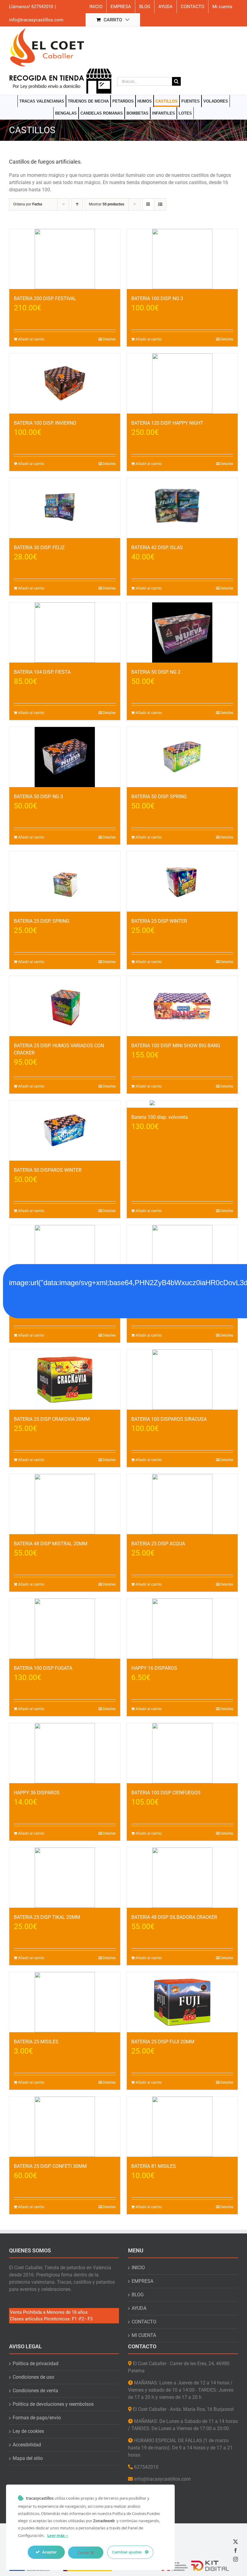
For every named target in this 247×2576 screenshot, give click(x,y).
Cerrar (84, 2553)
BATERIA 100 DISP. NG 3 (157, 299)
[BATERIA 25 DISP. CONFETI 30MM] (65, 2127)
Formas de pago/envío (37, 2418)
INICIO (138, 2268)
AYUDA (139, 2308)
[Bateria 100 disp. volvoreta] (182, 1104)
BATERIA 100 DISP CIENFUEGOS (166, 1793)
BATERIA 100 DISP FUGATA (43, 1668)
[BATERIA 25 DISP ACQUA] (182, 1504)
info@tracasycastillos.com (36, 20)
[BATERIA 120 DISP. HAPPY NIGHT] (182, 383)
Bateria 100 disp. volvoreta (160, 1117)
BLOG (138, 2295)
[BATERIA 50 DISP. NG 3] (65, 757)
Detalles (109, 339)
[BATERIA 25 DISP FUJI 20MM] (182, 2002)
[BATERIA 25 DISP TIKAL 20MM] (65, 1878)
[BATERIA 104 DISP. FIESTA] (65, 632)
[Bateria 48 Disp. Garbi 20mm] (65, 1255)
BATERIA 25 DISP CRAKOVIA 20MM (52, 1419)
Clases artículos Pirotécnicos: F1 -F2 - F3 (51, 2319)
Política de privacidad (36, 2364)
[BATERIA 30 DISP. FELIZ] (65, 508)
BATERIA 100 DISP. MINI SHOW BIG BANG (176, 1046)
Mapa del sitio (28, 2458)
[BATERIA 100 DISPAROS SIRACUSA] (182, 1380)
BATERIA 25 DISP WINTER (159, 921)
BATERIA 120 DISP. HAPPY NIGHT (167, 423)
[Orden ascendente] (77, 204)
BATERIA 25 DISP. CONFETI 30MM (50, 2166)
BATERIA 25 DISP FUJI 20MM (163, 2042)
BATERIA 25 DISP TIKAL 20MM (47, 1917)
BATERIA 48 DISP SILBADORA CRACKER (174, 1917)
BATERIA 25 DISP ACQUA (158, 1544)
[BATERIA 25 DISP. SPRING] (65, 882)
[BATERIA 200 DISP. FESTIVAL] (65, 259)
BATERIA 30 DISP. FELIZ (39, 548)
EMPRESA (142, 2281)
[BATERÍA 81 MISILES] (182, 2127)
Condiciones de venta (35, 2391)
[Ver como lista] (160, 204)
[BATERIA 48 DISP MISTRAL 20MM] (65, 1504)
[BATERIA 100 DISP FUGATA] (65, 1629)
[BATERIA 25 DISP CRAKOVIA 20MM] (65, 1380)
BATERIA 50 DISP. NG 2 (156, 672)
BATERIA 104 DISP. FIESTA (42, 672)
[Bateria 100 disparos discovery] (182, 1255)
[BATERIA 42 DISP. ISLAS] (182, 508)
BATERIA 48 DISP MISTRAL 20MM (51, 1544)
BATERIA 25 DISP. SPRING (42, 921)
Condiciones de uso (33, 2377)
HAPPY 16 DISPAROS (154, 1668)
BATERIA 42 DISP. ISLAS (157, 548)
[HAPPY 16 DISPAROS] (182, 1629)
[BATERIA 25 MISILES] (65, 2002)
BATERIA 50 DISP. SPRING (159, 797)
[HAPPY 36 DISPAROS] (65, 1753)
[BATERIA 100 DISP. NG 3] (182, 259)
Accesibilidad (27, 2445)
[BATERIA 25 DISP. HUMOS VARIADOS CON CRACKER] (65, 1006)
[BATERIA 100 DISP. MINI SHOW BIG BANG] (182, 1006)
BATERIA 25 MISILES (36, 2042)
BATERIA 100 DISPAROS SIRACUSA (169, 1419)
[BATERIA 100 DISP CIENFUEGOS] (182, 1753)
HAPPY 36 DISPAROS (37, 1793)
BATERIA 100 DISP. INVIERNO (45, 423)
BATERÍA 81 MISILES (154, 2166)
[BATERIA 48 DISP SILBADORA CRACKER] (182, 1878)
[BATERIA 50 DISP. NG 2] (182, 632)
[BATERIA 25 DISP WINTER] (182, 882)
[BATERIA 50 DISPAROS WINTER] (65, 1131)
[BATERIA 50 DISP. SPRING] (182, 757)
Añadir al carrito (31, 339)
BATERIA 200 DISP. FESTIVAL (45, 299)
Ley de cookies (28, 2431)
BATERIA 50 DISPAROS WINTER (48, 1170)
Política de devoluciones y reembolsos (53, 2404)
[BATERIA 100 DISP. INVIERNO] (65, 383)
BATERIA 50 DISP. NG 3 (38, 797)
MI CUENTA (144, 2335)
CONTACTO (144, 2322)
